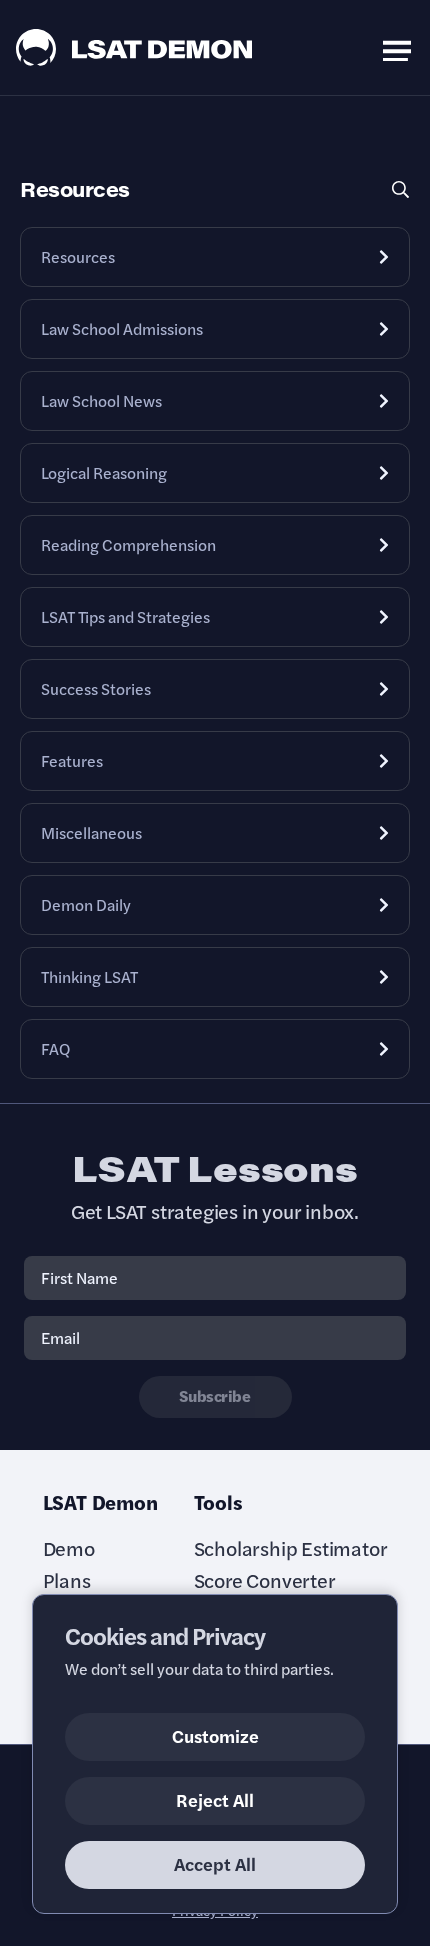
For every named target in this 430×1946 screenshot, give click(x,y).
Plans (67, 1580)
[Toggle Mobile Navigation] (397, 47)
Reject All (215, 1799)
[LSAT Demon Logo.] (134, 47)
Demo (69, 1548)
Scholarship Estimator (291, 1548)
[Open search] (400, 189)
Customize (215, 1735)
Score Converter (265, 1580)
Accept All (215, 1863)
